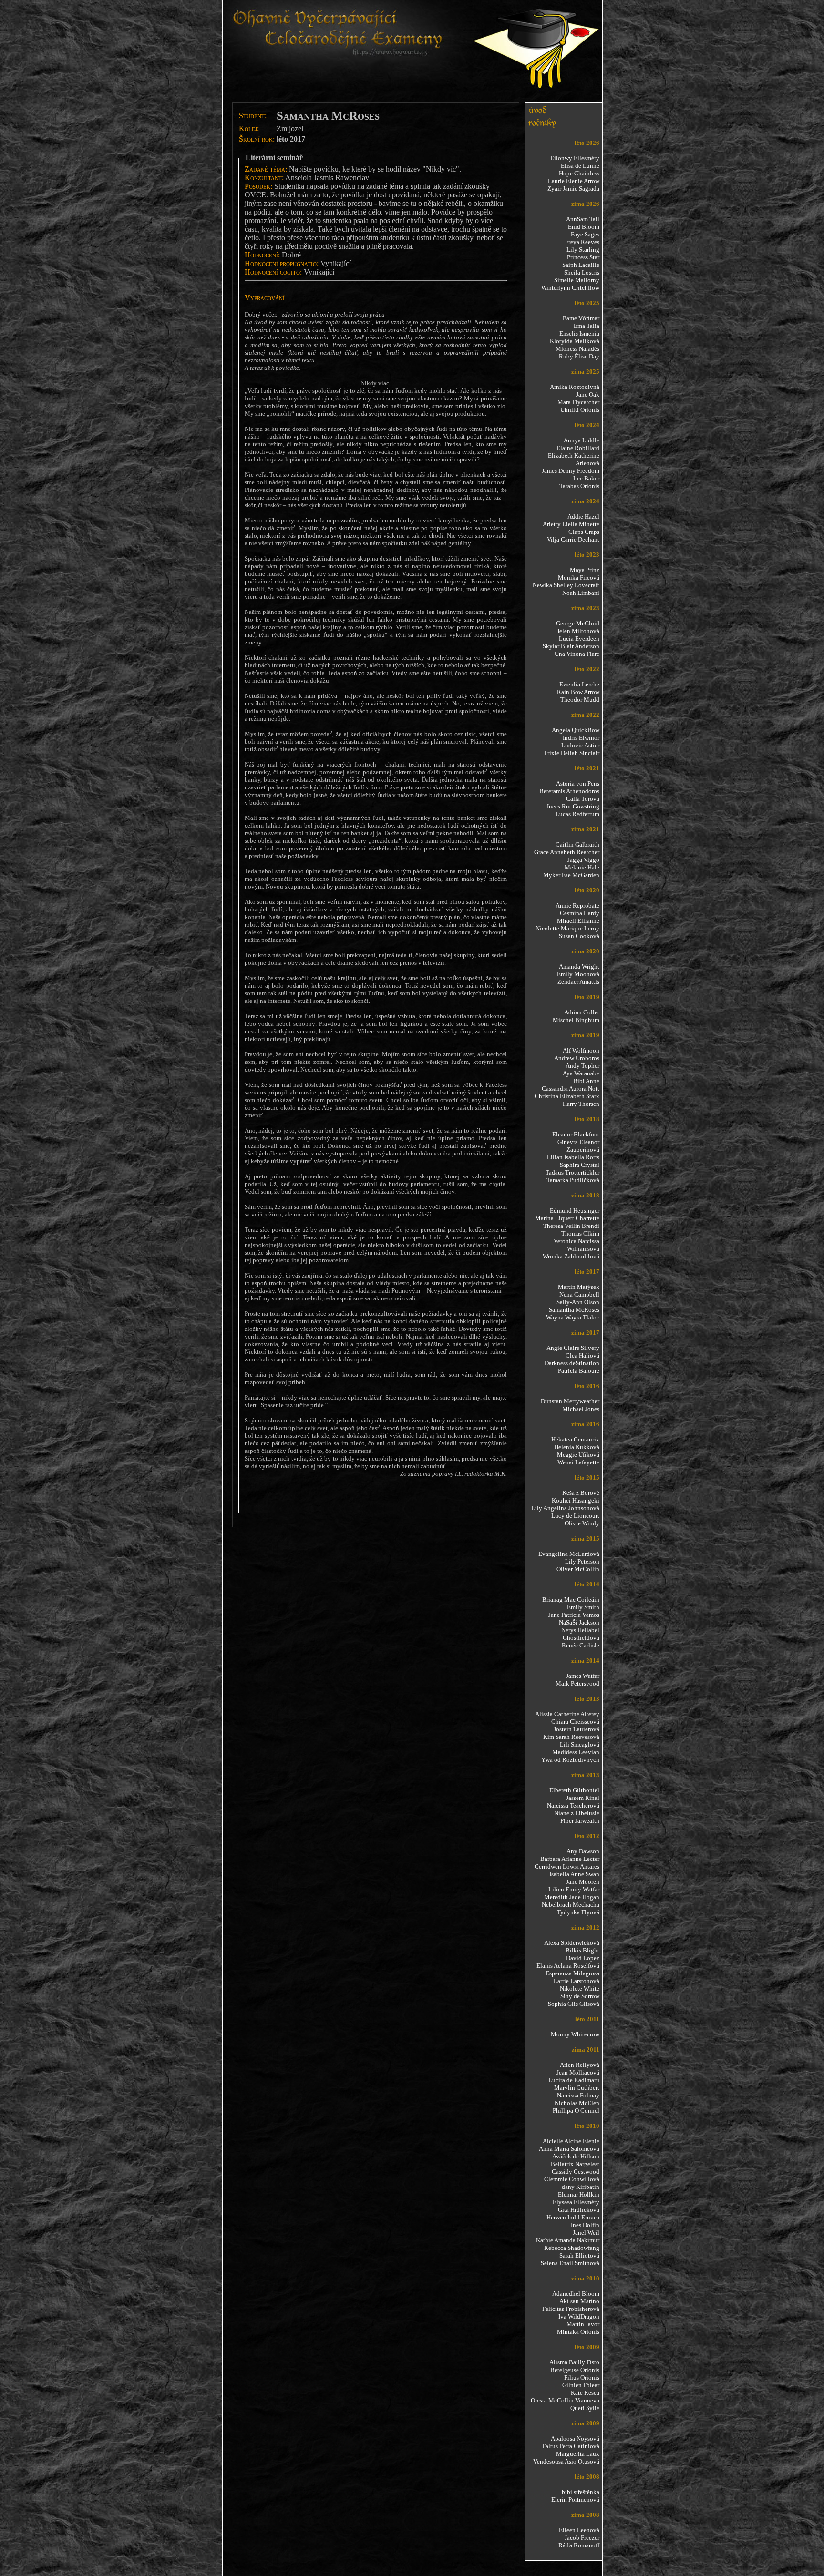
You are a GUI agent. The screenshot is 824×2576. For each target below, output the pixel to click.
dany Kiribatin (581, 2187)
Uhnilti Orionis (580, 410)
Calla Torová (583, 799)
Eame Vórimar (581, 318)
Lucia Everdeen (579, 639)
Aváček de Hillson (576, 2156)
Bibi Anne (586, 1081)
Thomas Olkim (580, 1233)
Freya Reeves (582, 242)
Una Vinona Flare (577, 654)
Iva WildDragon (579, 2316)
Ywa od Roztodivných (570, 1760)
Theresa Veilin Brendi (571, 1226)
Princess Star (583, 257)
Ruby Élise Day (579, 356)
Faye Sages (585, 234)
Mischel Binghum (576, 1020)
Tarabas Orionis (579, 486)
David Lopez (583, 1958)
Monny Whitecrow (575, 2034)
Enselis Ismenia (579, 333)
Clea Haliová (582, 1355)
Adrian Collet (582, 1012)
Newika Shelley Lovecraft (566, 585)
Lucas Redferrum (577, 814)
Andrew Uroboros (577, 1058)
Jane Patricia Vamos (574, 1615)
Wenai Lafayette (578, 1462)
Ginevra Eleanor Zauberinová (578, 1146)
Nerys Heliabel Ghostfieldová (580, 1634)
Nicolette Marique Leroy (567, 928)
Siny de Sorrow (580, 1996)
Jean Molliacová (578, 2072)
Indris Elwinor (581, 738)
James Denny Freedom (571, 471)
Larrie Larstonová (577, 1981)
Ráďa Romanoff (579, 2545)
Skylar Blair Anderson (571, 646)
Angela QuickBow (576, 730)
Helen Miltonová (577, 631)
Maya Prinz (585, 570)
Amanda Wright (579, 966)
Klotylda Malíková (575, 341)
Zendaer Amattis (578, 982)
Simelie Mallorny (577, 280)
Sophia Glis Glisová (574, 2004)
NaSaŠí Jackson (579, 1622)
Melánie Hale (582, 867)
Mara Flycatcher (578, 402)
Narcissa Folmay (578, 2095)
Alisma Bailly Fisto (574, 2362)
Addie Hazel (583, 516)
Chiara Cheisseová (575, 1722)
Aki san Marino (579, 2301)
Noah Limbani (581, 593)
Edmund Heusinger (575, 1211)
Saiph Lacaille (581, 265)
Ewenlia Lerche (579, 684)
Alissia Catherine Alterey (567, 1714)
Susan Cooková (579, 936)
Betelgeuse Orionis (575, 2370)
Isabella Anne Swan (574, 1874)
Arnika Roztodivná (575, 387)
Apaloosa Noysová (575, 2438)
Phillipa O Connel (576, 2111)
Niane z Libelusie (577, 1813)
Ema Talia (587, 326)
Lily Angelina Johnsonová (565, 1508)
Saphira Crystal (580, 1165)
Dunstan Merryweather (570, 1401)
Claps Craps (584, 532)
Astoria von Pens (578, 783)
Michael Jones (581, 1409)
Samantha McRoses (574, 1310)
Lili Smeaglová (580, 1744)
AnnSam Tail (583, 219)
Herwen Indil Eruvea (573, 2217)
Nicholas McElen (577, 2103)
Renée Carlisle (581, 1645)
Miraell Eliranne (578, 921)
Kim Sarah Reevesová (571, 1737)
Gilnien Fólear (581, 2385)
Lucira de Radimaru (574, 2080)
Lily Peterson (582, 1561)
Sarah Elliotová (579, 2255)
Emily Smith (583, 1607)
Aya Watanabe (581, 1073)
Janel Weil (586, 2233)
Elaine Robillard (578, 448)
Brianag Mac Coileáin (571, 1600)
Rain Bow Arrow (578, 692)
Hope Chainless (579, 173)
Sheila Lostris (582, 272)
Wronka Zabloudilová (571, 1256)
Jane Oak (588, 394)
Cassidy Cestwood (576, 2172)
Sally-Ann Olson (578, 1302)
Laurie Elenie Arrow (574, 181)
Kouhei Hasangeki (576, 1500)
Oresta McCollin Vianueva (565, 2400)
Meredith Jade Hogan (572, 1897)
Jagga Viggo (583, 860)
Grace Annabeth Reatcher (567, 852)
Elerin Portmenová (575, 2499)
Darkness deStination (572, 1363)
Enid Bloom (584, 227)
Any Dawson (583, 1851)
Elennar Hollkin (579, 2194)
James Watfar (583, 1676)
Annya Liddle (582, 440)
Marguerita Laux (578, 2454)
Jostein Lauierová (577, 1729)
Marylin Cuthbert (577, 2088)
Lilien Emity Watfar (574, 1889)
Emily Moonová (578, 974)
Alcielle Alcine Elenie (571, 2141)
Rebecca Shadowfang (572, 2248)
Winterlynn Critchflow (570, 288)
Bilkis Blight (582, 1950)
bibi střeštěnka (581, 2492)
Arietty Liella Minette (571, 524)
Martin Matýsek (579, 1287)
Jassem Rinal (583, 1798)
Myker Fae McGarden (571, 875)
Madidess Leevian (576, 1752)
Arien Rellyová (580, 2065)
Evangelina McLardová (569, 1554)
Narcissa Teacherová (573, 1805)
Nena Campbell (579, 1294)
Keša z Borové (581, 1493)
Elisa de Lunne (580, 166)
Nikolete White (580, 1988)
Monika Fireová (579, 578)
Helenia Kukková (577, 1447)
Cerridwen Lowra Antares (567, 1866)
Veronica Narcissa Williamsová (577, 1245)
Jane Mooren (583, 1882)
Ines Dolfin (585, 2225)
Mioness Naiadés (577, 349)
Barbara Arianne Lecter (570, 1859)
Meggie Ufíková (578, 1455)
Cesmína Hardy (580, 913)
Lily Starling (583, 250)
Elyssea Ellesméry (576, 2202)
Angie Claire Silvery (573, 1348)
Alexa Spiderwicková (572, 1943)
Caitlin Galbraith (577, 844)
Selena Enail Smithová (570, 2263)
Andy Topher (582, 1066)
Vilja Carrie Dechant (573, 539)
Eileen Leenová (579, 2530)
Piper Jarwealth (580, 1821)
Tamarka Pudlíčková (573, 1180)
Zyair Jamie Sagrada (573, 189)
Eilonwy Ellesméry (575, 158)
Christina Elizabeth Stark (567, 1096)
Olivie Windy (582, 1523)
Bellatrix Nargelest (575, 2164)
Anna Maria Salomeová (569, 2149)
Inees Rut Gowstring (573, 806)
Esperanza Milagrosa (572, 1973)
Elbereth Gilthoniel (574, 1790)
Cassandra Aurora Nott (571, 1089)
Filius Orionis (582, 2377)
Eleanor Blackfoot (576, 1134)
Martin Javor (583, 2324)
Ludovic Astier (580, 745)
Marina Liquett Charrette (567, 1218)
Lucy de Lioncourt (575, 1516)
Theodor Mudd (580, 700)
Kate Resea (585, 2393)
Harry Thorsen (581, 1104)
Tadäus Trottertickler (572, 1172)
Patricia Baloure (579, 1371)
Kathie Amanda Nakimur (568, 2240)
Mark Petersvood (577, 1683)
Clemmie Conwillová (572, 2179)
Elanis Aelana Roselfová (568, 1966)
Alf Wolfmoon (581, 1050)
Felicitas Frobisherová (571, 2309)
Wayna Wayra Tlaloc (573, 1317)
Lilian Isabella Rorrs (573, 1157)
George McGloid (578, 623)
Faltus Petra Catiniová (571, 2446)
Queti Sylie (585, 2408)
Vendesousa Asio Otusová (566, 2461)
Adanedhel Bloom (576, 2294)
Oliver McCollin (578, 1569)
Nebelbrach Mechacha (571, 1905)
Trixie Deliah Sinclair (572, 753)
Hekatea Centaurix (575, 1439)
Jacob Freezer (582, 2538)
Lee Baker (586, 478)
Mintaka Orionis (578, 2332)
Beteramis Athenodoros (569, 791)
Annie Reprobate (577, 905)
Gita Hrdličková (579, 2210)
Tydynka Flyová (578, 1912)
